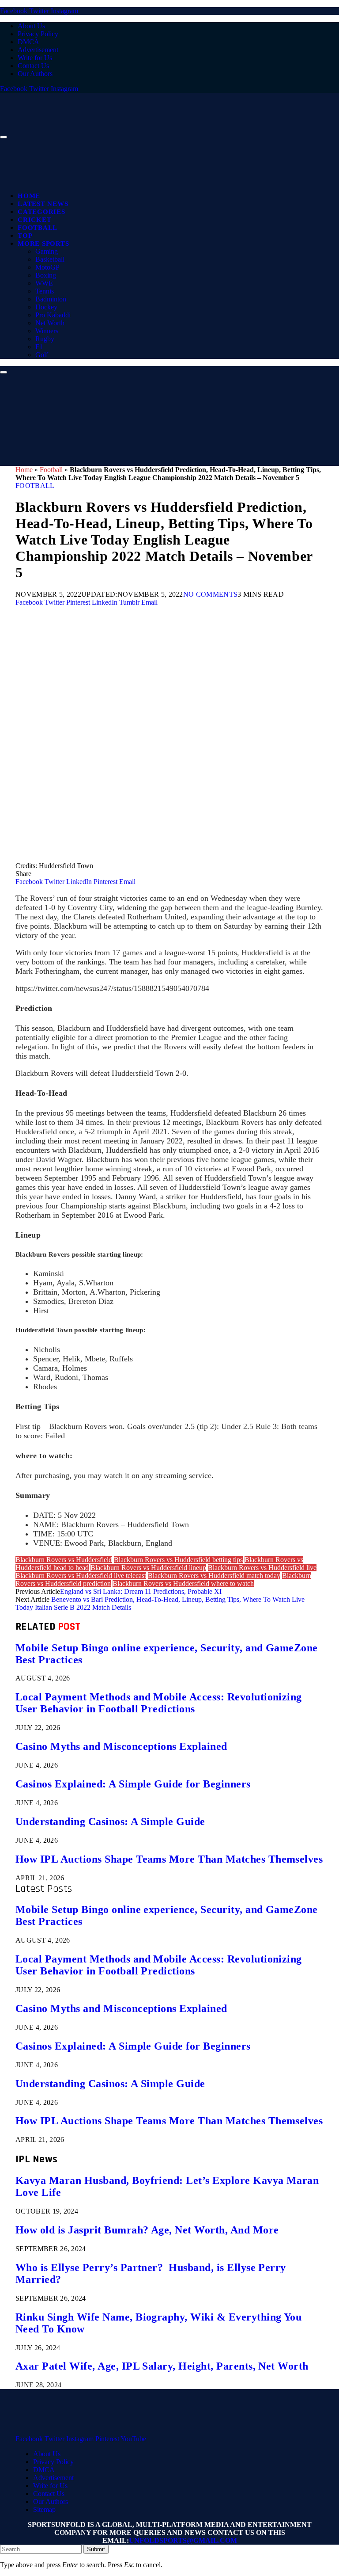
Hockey (46, 307)
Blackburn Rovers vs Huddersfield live (262, 1568)
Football (38, 228)
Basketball (50, 259)
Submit (96, 2549)
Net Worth (50, 323)
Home (29, 196)
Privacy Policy (38, 34)
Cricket (34, 220)
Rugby (45, 339)
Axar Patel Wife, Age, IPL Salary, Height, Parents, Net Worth (162, 2366)
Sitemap (44, 2509)
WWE (44, 283)
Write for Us (35, 58)
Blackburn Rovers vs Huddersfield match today (214, 1576)
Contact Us (33, 66)
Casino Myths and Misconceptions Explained (121, 1746)
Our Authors (35, 74)
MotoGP (47, 267)
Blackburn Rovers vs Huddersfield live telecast (81, 1576)
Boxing (46, 275)
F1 (39, 347)
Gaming (47, 251)
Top (25, 236)
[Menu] (4, 137)
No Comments (211, 594)
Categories (41, 212)
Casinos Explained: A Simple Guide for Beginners (133, 1784)
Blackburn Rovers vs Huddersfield (64, 1560)
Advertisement (38, 50)
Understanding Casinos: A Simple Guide (110, 1821)
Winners (47, 331)
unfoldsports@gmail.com (183, 2540)
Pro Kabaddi (53, 315)
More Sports (43, 244)
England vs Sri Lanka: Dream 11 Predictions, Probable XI (141, 1591)
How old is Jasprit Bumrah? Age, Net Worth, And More (147, 2230)
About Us (31, 26)
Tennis (45, 291)
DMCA (28, 42)
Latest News (43, 204)
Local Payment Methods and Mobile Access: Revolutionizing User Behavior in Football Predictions (159, 1703)
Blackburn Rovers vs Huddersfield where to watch (183, 1583)
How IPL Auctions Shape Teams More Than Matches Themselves (169, 1859)
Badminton (51, 299)
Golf (42, 355)
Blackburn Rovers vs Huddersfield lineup (148, 1568)
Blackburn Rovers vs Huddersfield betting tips (178, 1560)
